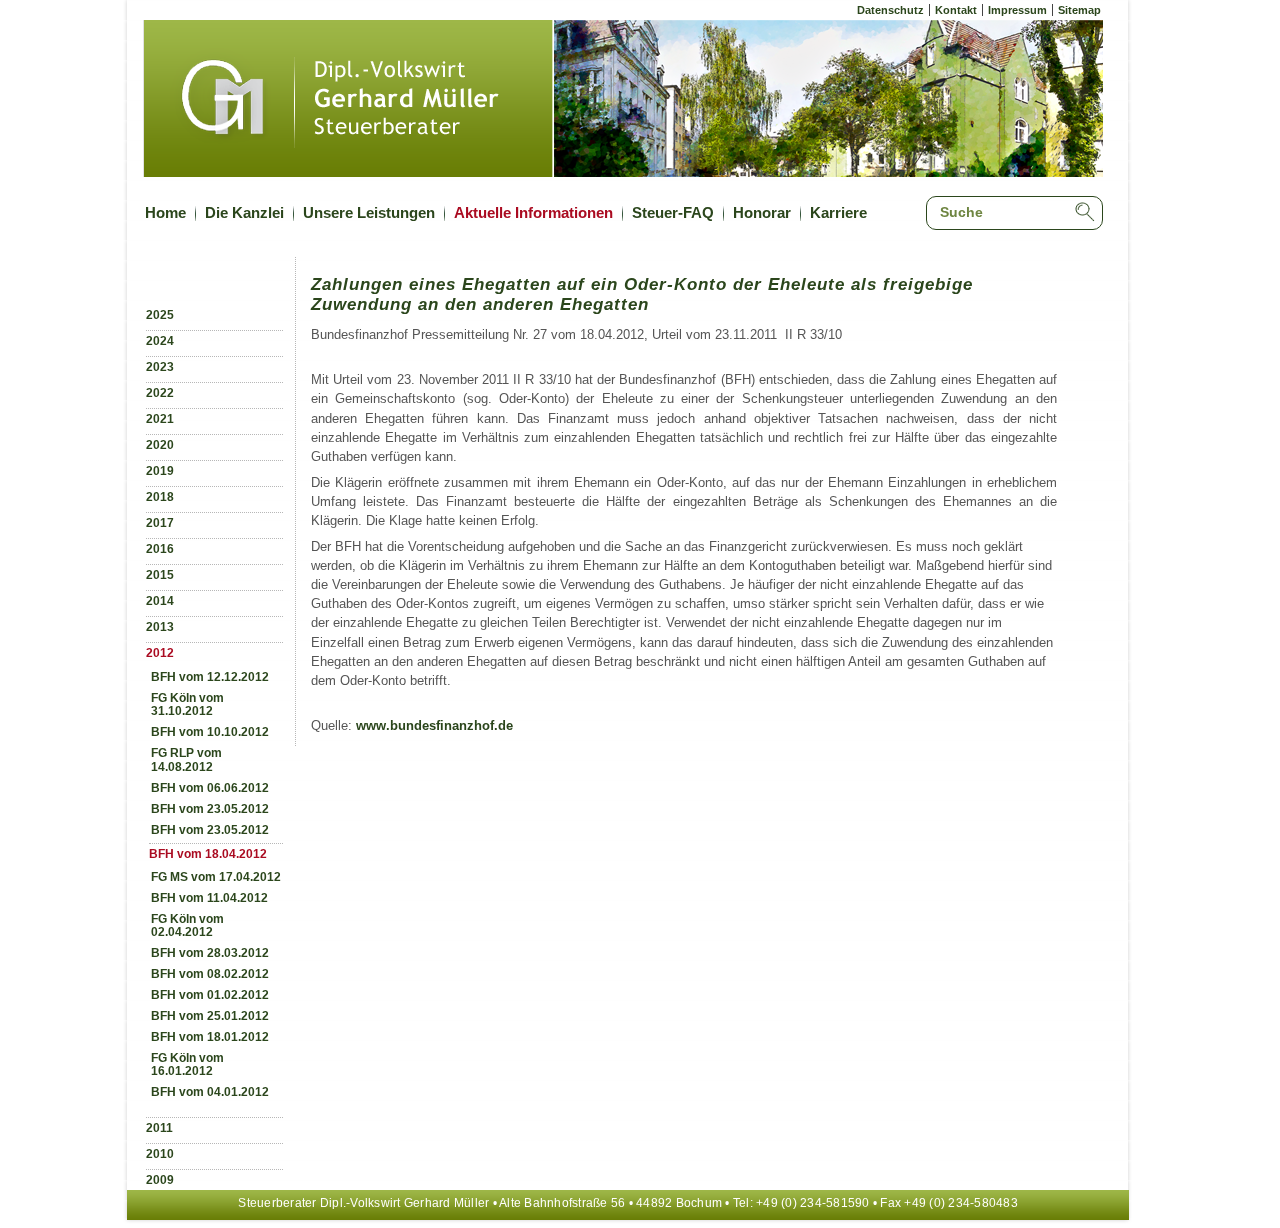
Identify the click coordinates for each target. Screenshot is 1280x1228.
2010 (160, 1154)
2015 (160, 575)
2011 (159, 1128)
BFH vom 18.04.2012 (208, 854)
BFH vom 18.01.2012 (210, 1037)
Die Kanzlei (244, 212)
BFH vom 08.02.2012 (210, 974)
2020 (160, 445)
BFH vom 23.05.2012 (210, 809)
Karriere (838, 212)
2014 (160, 601)
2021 (160, 419)
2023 (160, 367)
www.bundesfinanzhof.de (434, 725)
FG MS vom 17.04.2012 (216, 877)
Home (165, 212)
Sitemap (1079, 10)
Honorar (762, 212)
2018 (160, 497)
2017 (160, 523)
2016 (160, 549)
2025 (160, 315)
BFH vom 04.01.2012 (210, 1092)
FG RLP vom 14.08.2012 (186, 759)
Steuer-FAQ (673, 212)
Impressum (1017, 10)
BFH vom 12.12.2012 (210, 677)
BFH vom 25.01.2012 (210, 1016)
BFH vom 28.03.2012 (210, 953)
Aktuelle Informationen (533, 212)
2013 (160, 627)
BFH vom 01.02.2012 (210, 995)
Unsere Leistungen (369, 212)
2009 (160, 1180)
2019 (160, 471)
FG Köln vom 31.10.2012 (187, 704)
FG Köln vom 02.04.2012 (187, 925)
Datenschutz (890, 10)
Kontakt (956, 10)
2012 (160, 653)
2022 (160, 393)
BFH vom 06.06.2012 (210, 788)
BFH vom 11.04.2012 (209, 898)
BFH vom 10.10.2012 (210, 732)
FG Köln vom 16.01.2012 (187, 1064)
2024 (160, 341)
